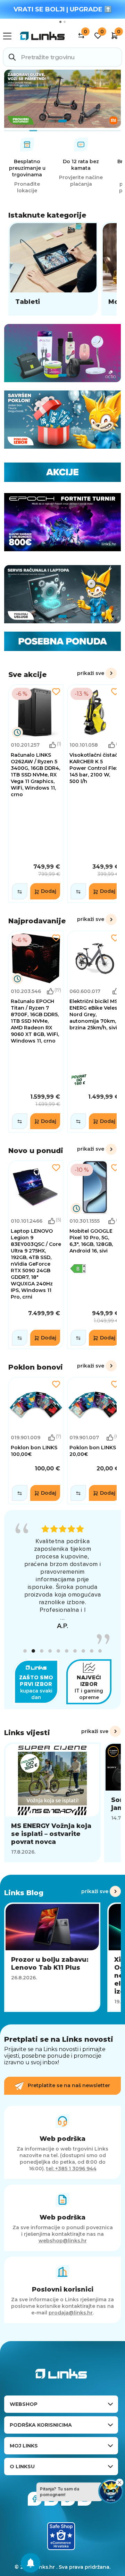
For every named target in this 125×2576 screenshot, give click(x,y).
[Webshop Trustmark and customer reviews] (61, 2521)
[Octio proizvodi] (62, 353)
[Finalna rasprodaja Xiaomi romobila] (62, 99)
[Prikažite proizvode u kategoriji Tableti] (53, 269)
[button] (25, 1636)
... (62, 1602)
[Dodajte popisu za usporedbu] (20, 891)
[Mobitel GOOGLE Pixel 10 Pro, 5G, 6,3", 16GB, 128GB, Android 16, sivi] (95, 1255)
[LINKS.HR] (31, 2563)
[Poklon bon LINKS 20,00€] (95, 1441)
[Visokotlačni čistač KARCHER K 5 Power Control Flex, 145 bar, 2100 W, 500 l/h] (95, 793)
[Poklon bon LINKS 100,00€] (36, 1441)
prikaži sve (91, 673)
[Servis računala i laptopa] (62, 594)
